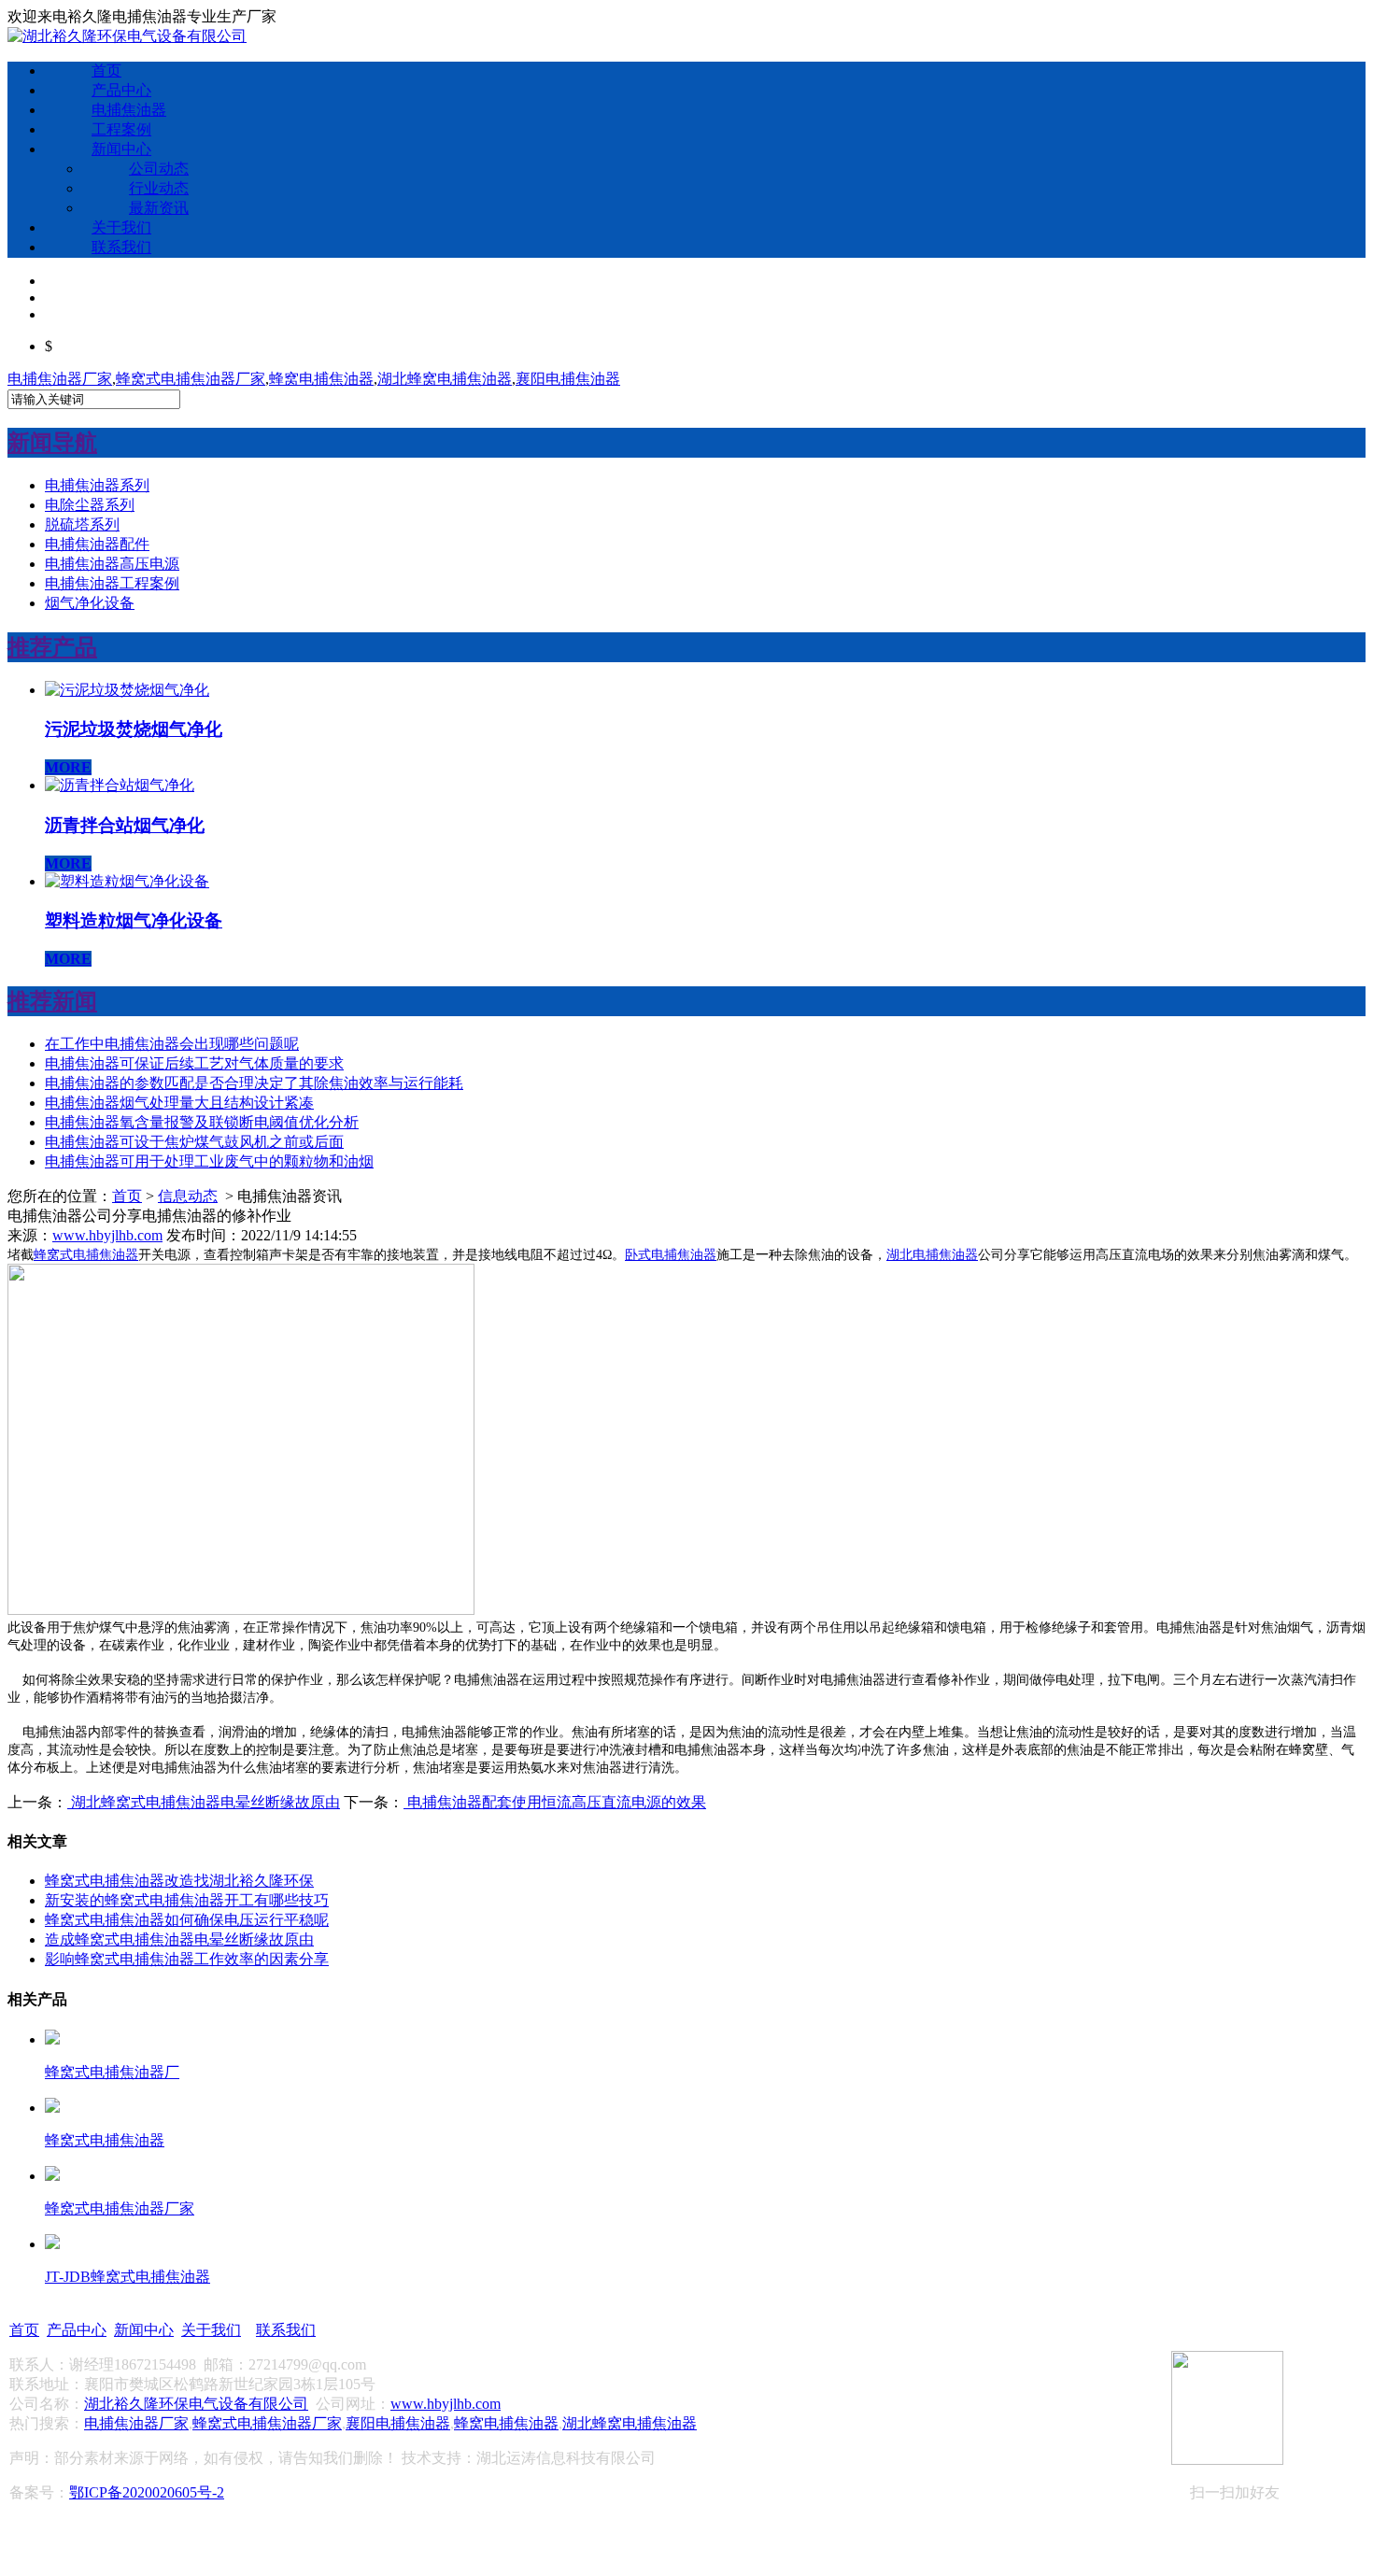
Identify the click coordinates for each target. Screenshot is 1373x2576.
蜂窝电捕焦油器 (321, 379)
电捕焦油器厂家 (60, 379)
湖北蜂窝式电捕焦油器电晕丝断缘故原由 (204, 1802)
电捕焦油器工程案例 (112, 583)
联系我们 (121, 247)
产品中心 (121, 90)
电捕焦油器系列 (97, 485)
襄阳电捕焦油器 (568, 379)
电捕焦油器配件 (97, 544)
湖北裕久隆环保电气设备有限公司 (196, 2404)
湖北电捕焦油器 (932, 1255)
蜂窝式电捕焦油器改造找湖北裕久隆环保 (179, 1881)
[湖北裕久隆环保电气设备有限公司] (127, 36)
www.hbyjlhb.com (107, 1235)
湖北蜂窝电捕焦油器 (445, 379)
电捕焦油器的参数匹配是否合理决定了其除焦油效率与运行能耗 (254, 1083)
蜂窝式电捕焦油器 (86, 1255)
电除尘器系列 (90, 505)
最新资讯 (159, 208)
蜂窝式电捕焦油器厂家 (191, 379)
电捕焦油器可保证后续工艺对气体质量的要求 (194, 1063)
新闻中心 (121, 149)
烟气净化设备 (90, 603)
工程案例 (121, 129)
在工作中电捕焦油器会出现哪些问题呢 (172, 1044)
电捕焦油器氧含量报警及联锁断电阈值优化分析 (202, 1122)
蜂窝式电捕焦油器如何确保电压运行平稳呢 (187, 1920)
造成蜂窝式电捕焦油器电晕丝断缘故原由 (179, 1939)
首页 (106, 71)
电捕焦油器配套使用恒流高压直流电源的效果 (555, 1802)
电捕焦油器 (129, 110)
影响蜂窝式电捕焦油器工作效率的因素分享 (187, 1959)
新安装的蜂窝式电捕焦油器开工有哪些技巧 (187, 1900)
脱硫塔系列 (82, 524)
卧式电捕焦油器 (671, 1255)
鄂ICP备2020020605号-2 (147, 2492)
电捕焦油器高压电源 (112, 564)
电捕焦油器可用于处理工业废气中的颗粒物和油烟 (209, 1161)
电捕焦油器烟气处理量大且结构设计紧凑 (179, 1103)
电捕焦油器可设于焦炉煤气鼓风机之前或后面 (194, 1142)
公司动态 (159, 169)
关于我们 (121, 227)
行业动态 (159, 188)
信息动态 (188, 1196)
